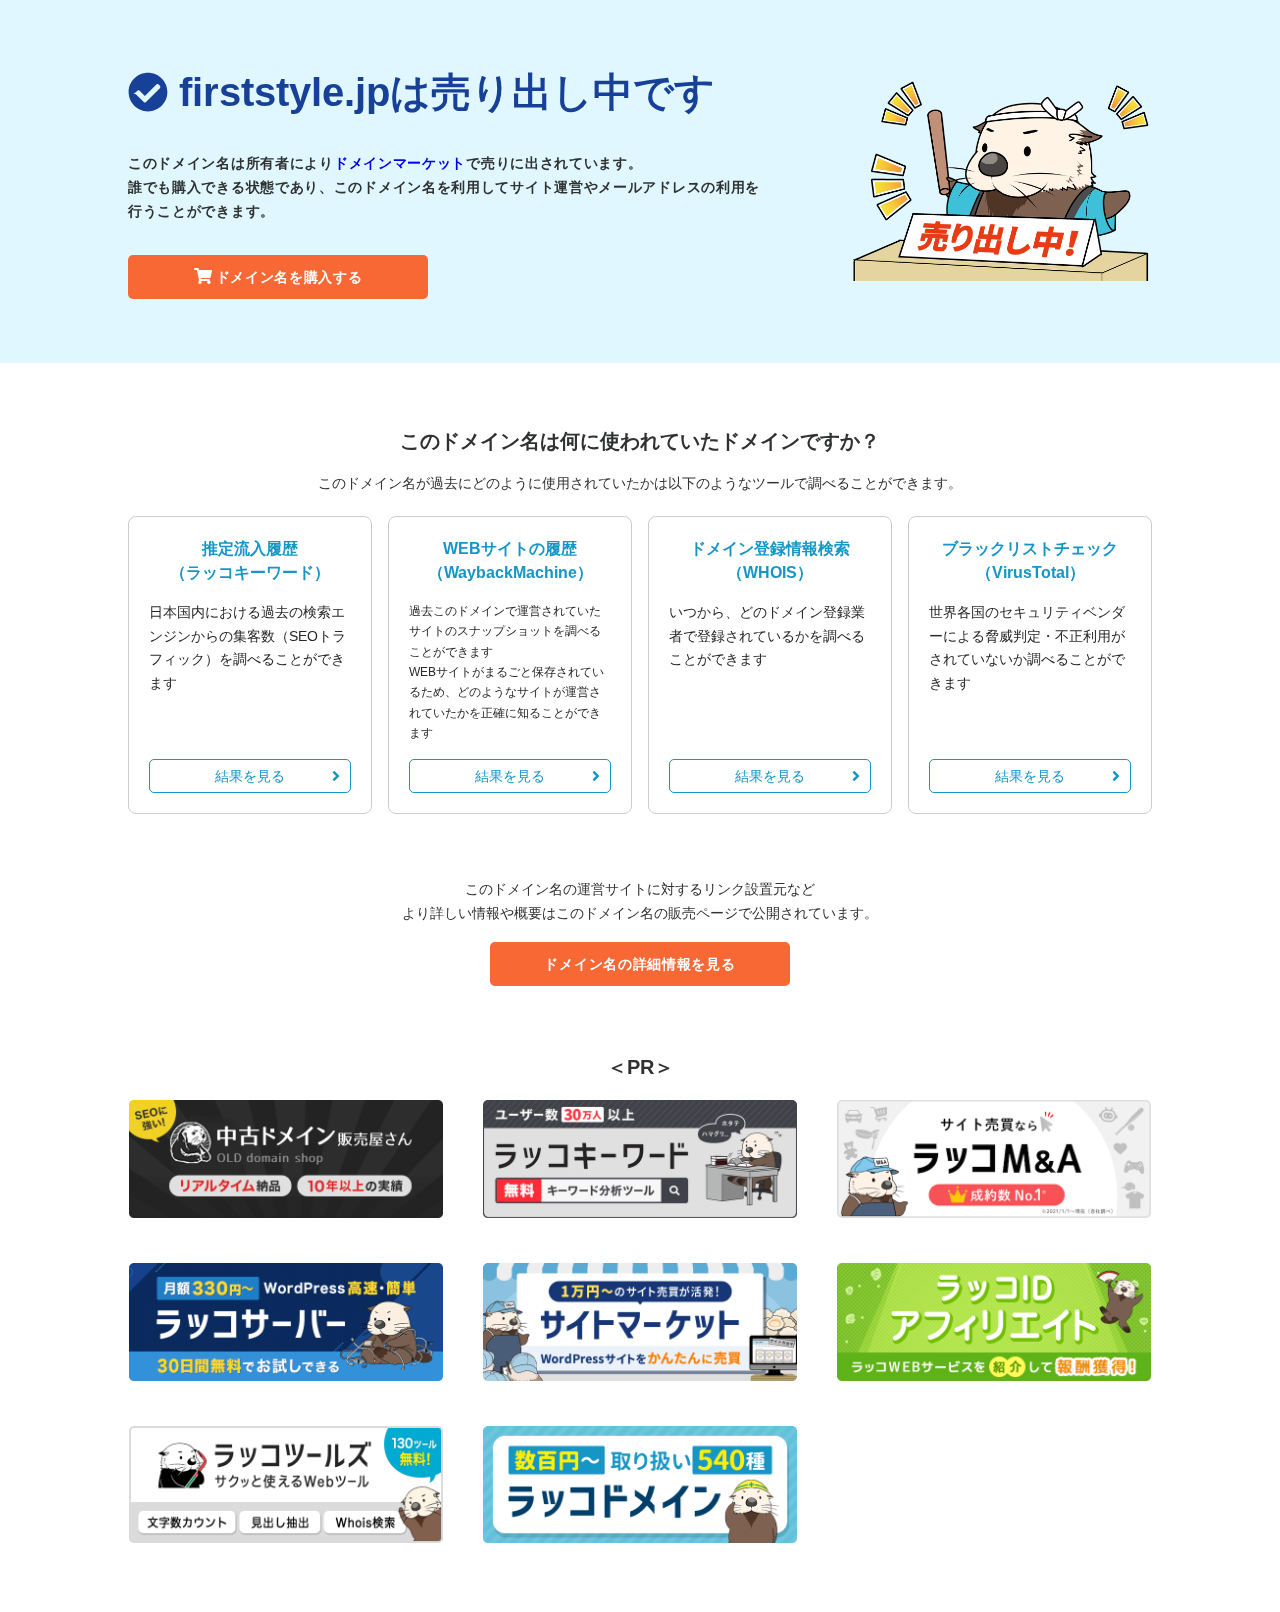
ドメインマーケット (400, 163)
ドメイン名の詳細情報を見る (639, 964)
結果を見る (250, 776)
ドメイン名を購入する (289, 277)
